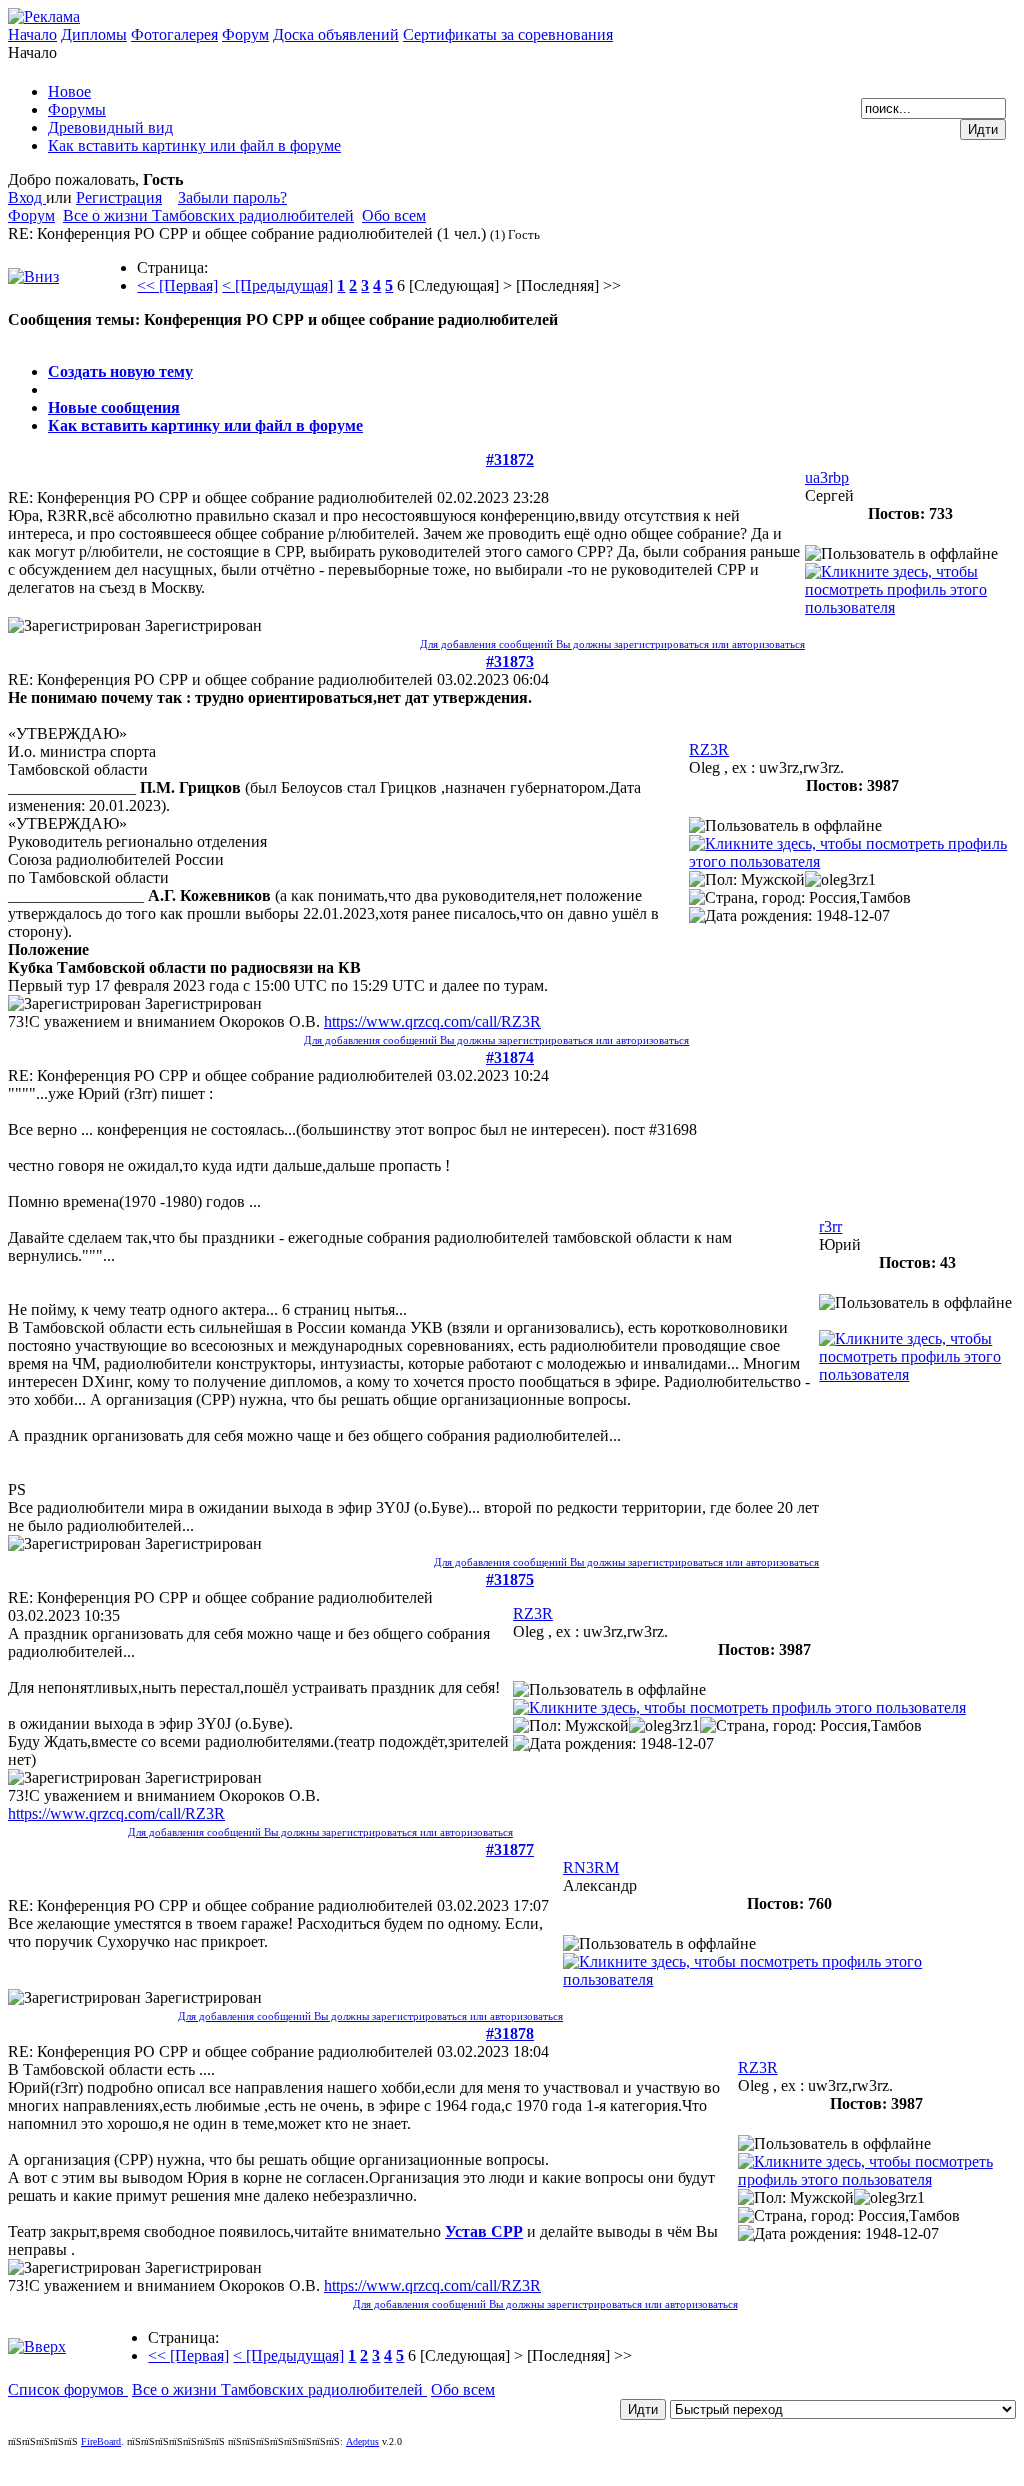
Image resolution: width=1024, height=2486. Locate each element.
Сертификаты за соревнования (508, 34)
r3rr (830, 1226)
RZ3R (709, 749)
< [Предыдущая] (277, 285)
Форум (245, 34)
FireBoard (101, 2441)
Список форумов (68, 2389)
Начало (32, 34)
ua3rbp (827, 477)
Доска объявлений (336, 34)
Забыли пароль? (232, 197)
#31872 (510, 459)
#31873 (510, 661)
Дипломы (94, 34)
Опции (32, 337)
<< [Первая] (177, 285)
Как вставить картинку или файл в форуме (205, 425)
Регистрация (119, 197)
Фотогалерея (174, 34)
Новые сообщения (114, 407)
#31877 (510, 1849)
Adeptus (362, 2441)
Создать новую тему (120, 371)
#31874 (510, 1057)
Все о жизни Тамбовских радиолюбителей (208, 215)
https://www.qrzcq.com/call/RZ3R (432, 1021)
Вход (27, 197)
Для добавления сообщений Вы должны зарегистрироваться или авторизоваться (612, 644)
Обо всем (394, 215)
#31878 (510, 2033)
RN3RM (591, 1867)
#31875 (510, 1579)
